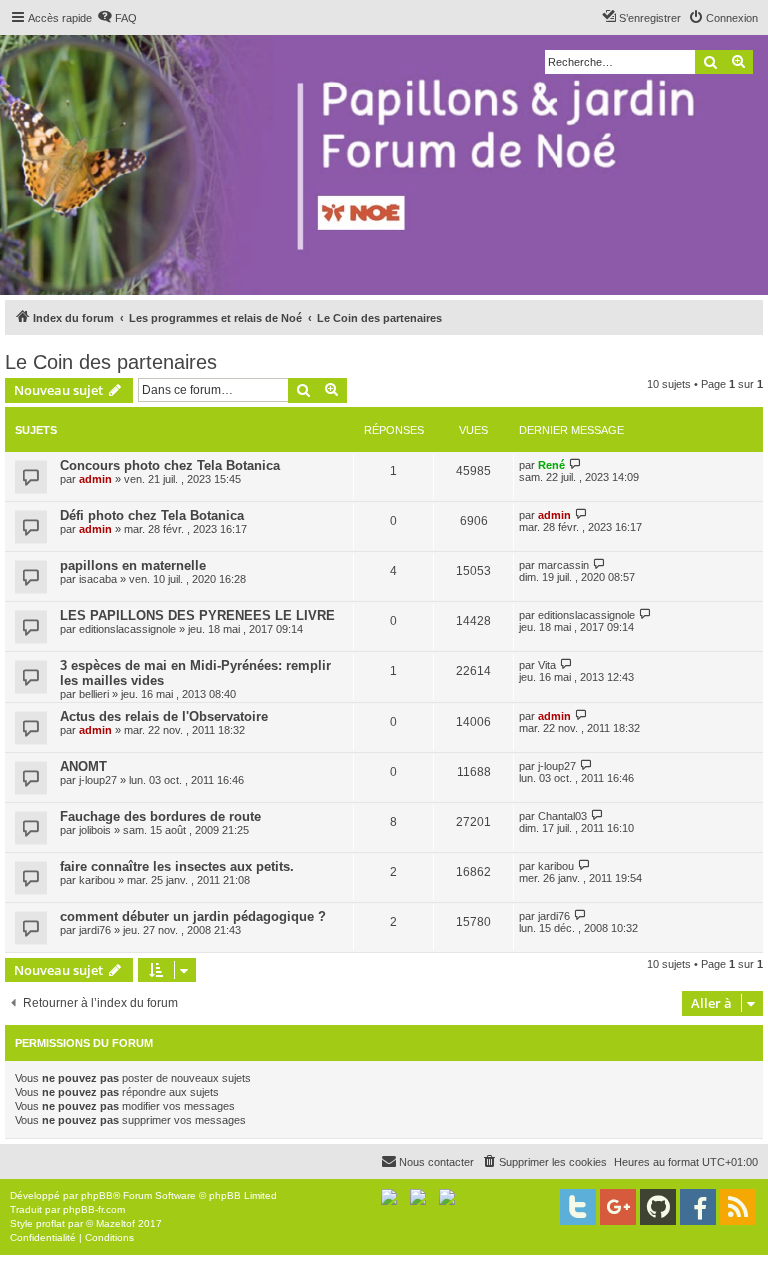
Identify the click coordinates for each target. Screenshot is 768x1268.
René (551, 465)
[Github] (658, 1207)
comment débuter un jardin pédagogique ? (193, 916)
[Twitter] (578, 1207)
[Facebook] (698, 1207)
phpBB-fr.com (94, 1209)
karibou (97, 880)
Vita (547, 665)
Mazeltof (115, 1223)
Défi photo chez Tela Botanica (152, 515)
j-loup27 (98, 780)
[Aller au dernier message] (575, 464)
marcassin (563, 565)
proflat (50, 1223)
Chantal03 (562, 816)
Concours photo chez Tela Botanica (170, 465)
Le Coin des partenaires (111, 362)
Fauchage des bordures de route (160, 816)
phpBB (97, 1195)
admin (95, 479)
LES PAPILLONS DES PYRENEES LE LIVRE (197, 615)
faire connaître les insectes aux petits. (177, 866)
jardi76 (95, 930)
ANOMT (83, 766)
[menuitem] (117, 18)
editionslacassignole (127, 629)
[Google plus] (618, 1207)
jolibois (95, 830)
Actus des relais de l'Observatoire (164, 716)
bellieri (94, 694)
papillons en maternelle (133, 565)
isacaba (98, 579)
